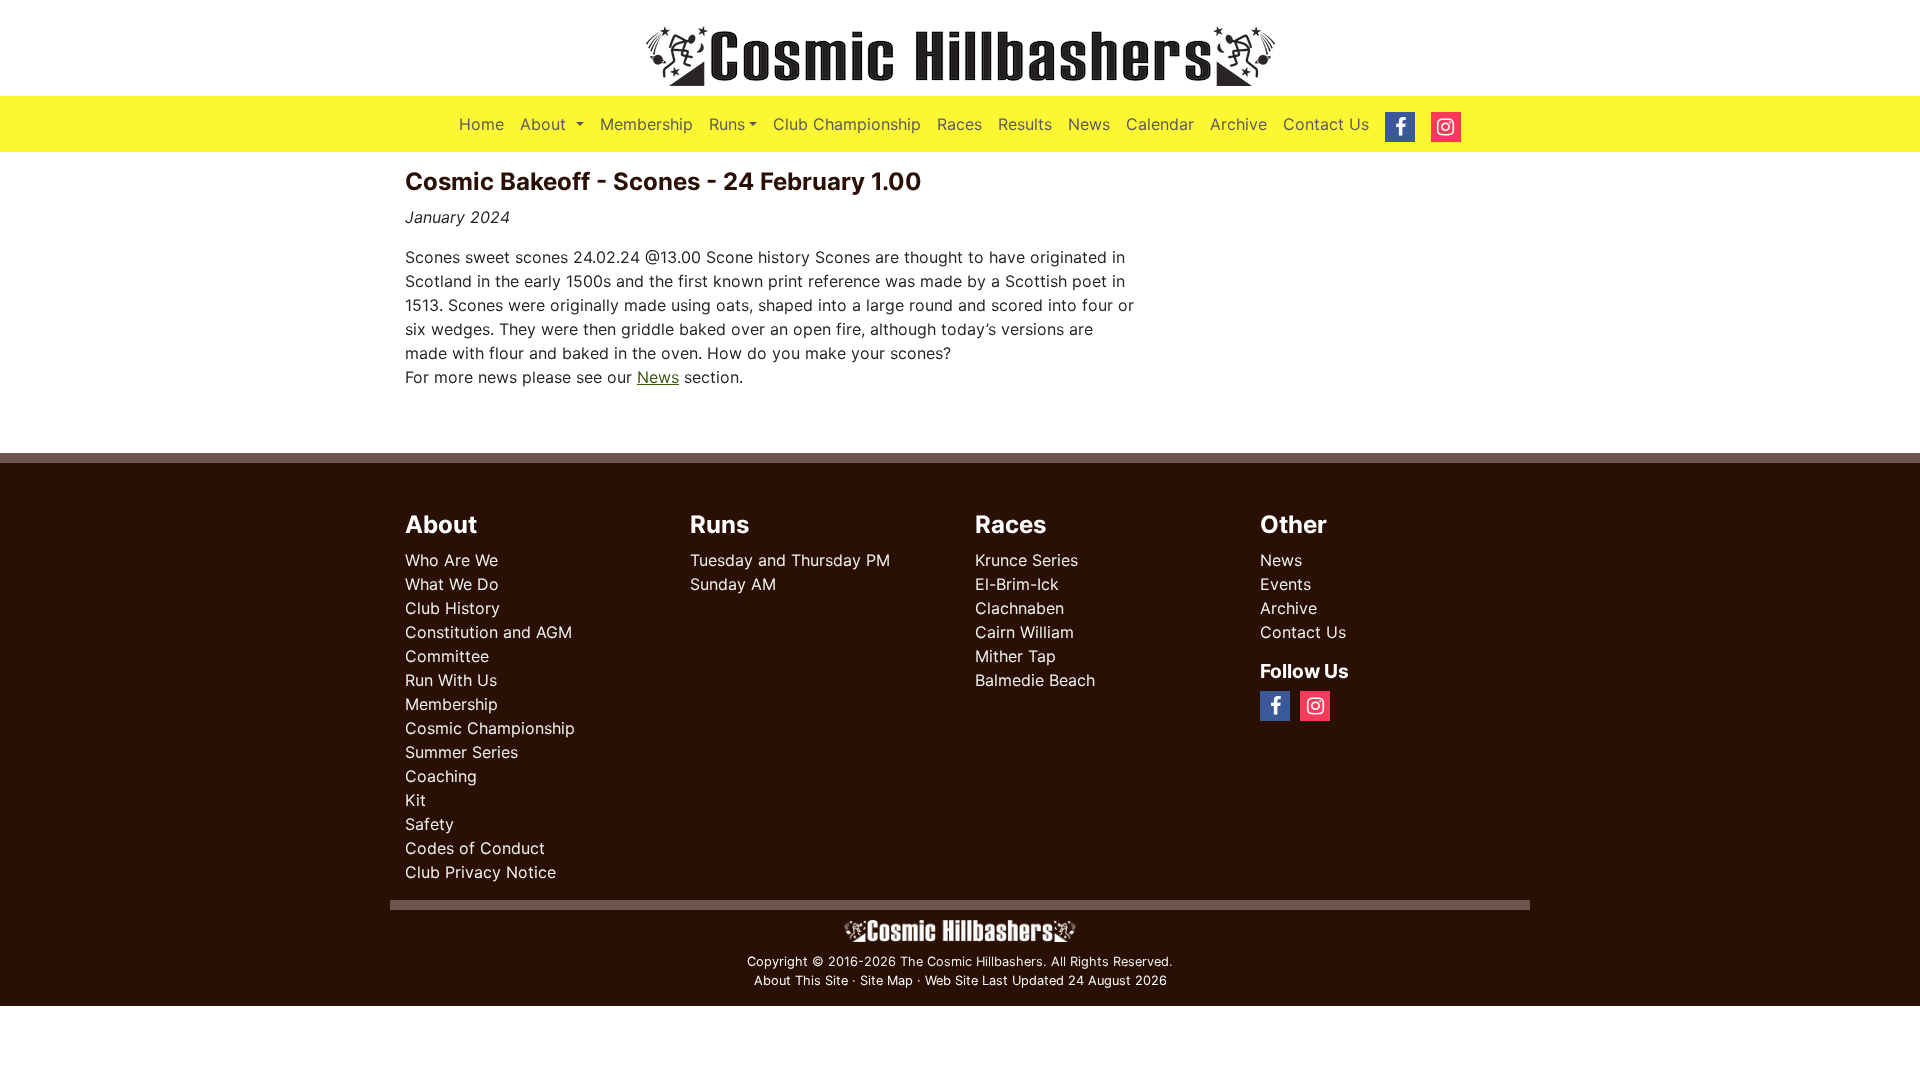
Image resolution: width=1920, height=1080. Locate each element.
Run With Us (451, 680)
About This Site (801, 980)
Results (1025, 124)
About (555, 123)
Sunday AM (733, 584)
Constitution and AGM (488, 632)
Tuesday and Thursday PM (790, 560)
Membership (646, 124)
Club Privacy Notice (480, 872)
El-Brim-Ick (1017, 584)
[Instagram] (1364, 705)
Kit (415, 800)
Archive (1238, 124)
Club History (452, 608)
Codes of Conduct (475, 848)
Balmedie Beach (1035, 680)
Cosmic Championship (490, 728)
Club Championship (847, 124)
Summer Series (461, 752)
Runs (727, 124)
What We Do (452, 584)
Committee (447, 656)
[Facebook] (1348, 705)
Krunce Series (1026, 560)
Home (481, 124)
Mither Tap (1015, 656)
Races (959, 124)
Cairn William (1024, 632)
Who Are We (451, 560)
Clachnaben (1019, 608)
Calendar (1160, 124)
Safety (429, 824)
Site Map (886, 980)
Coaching (441, 776)
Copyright (777, 961)
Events (1285, 584)
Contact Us (1326, 124)
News (1089, 124)
